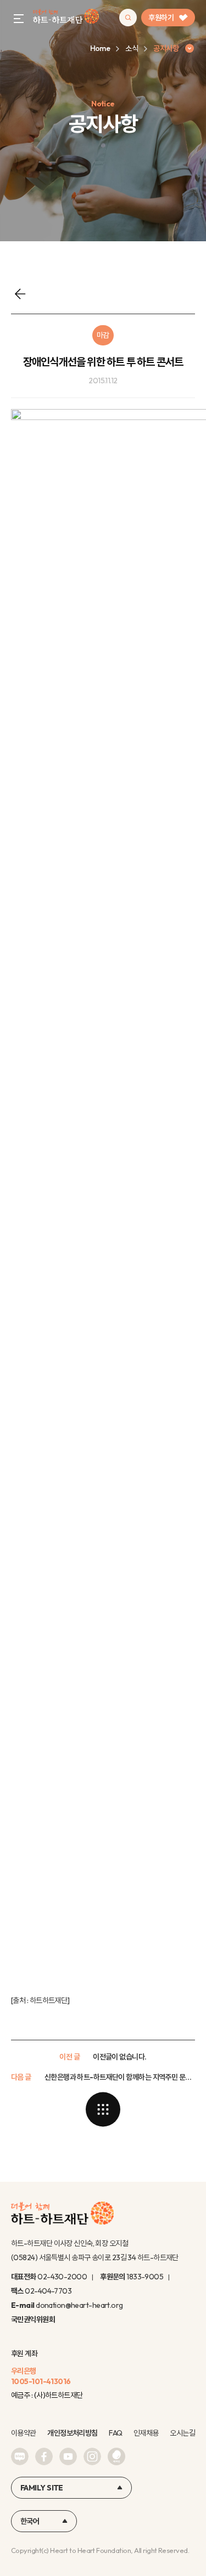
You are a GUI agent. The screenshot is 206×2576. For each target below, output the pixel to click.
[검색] (128, 18)
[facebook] (44, 2456)
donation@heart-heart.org (79, 2305)
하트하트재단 (49, 2000)
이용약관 (24, 2433)
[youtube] (68, 2456)
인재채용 (146, 2433)
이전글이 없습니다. (119, 2057)
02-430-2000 (62, 2277)
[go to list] (103, 2109)
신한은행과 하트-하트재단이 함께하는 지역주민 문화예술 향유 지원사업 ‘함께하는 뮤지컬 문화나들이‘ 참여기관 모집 (120, 2077)
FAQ (115, 2433)
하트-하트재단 (66, 18)
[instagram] (92, 2456)
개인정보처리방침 (73, 2433)
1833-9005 (145, 2277)
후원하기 (161, 18)
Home (100, 48)
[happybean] (116, 2456)
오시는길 (182, 2433)
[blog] (20, 2456)
